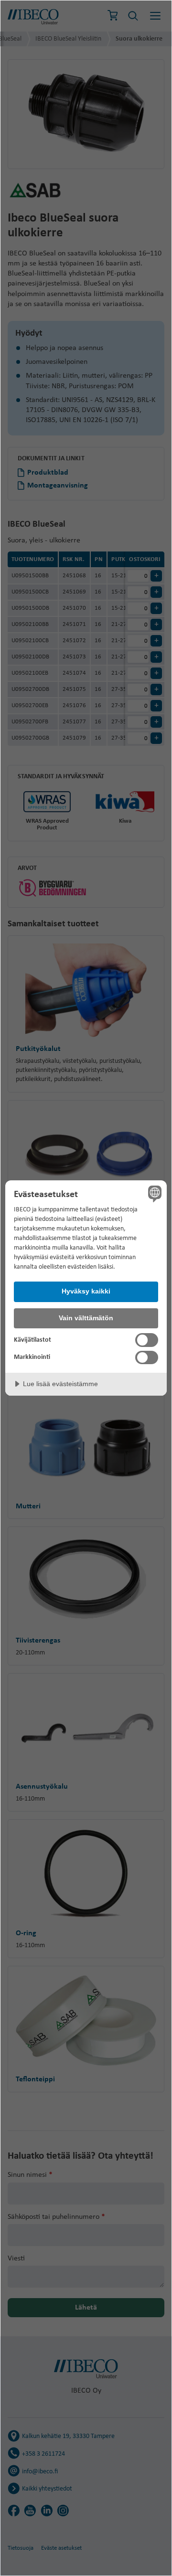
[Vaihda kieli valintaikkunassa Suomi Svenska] (153, 1194)
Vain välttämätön (86, 1318)
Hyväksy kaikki (86, 1291)
